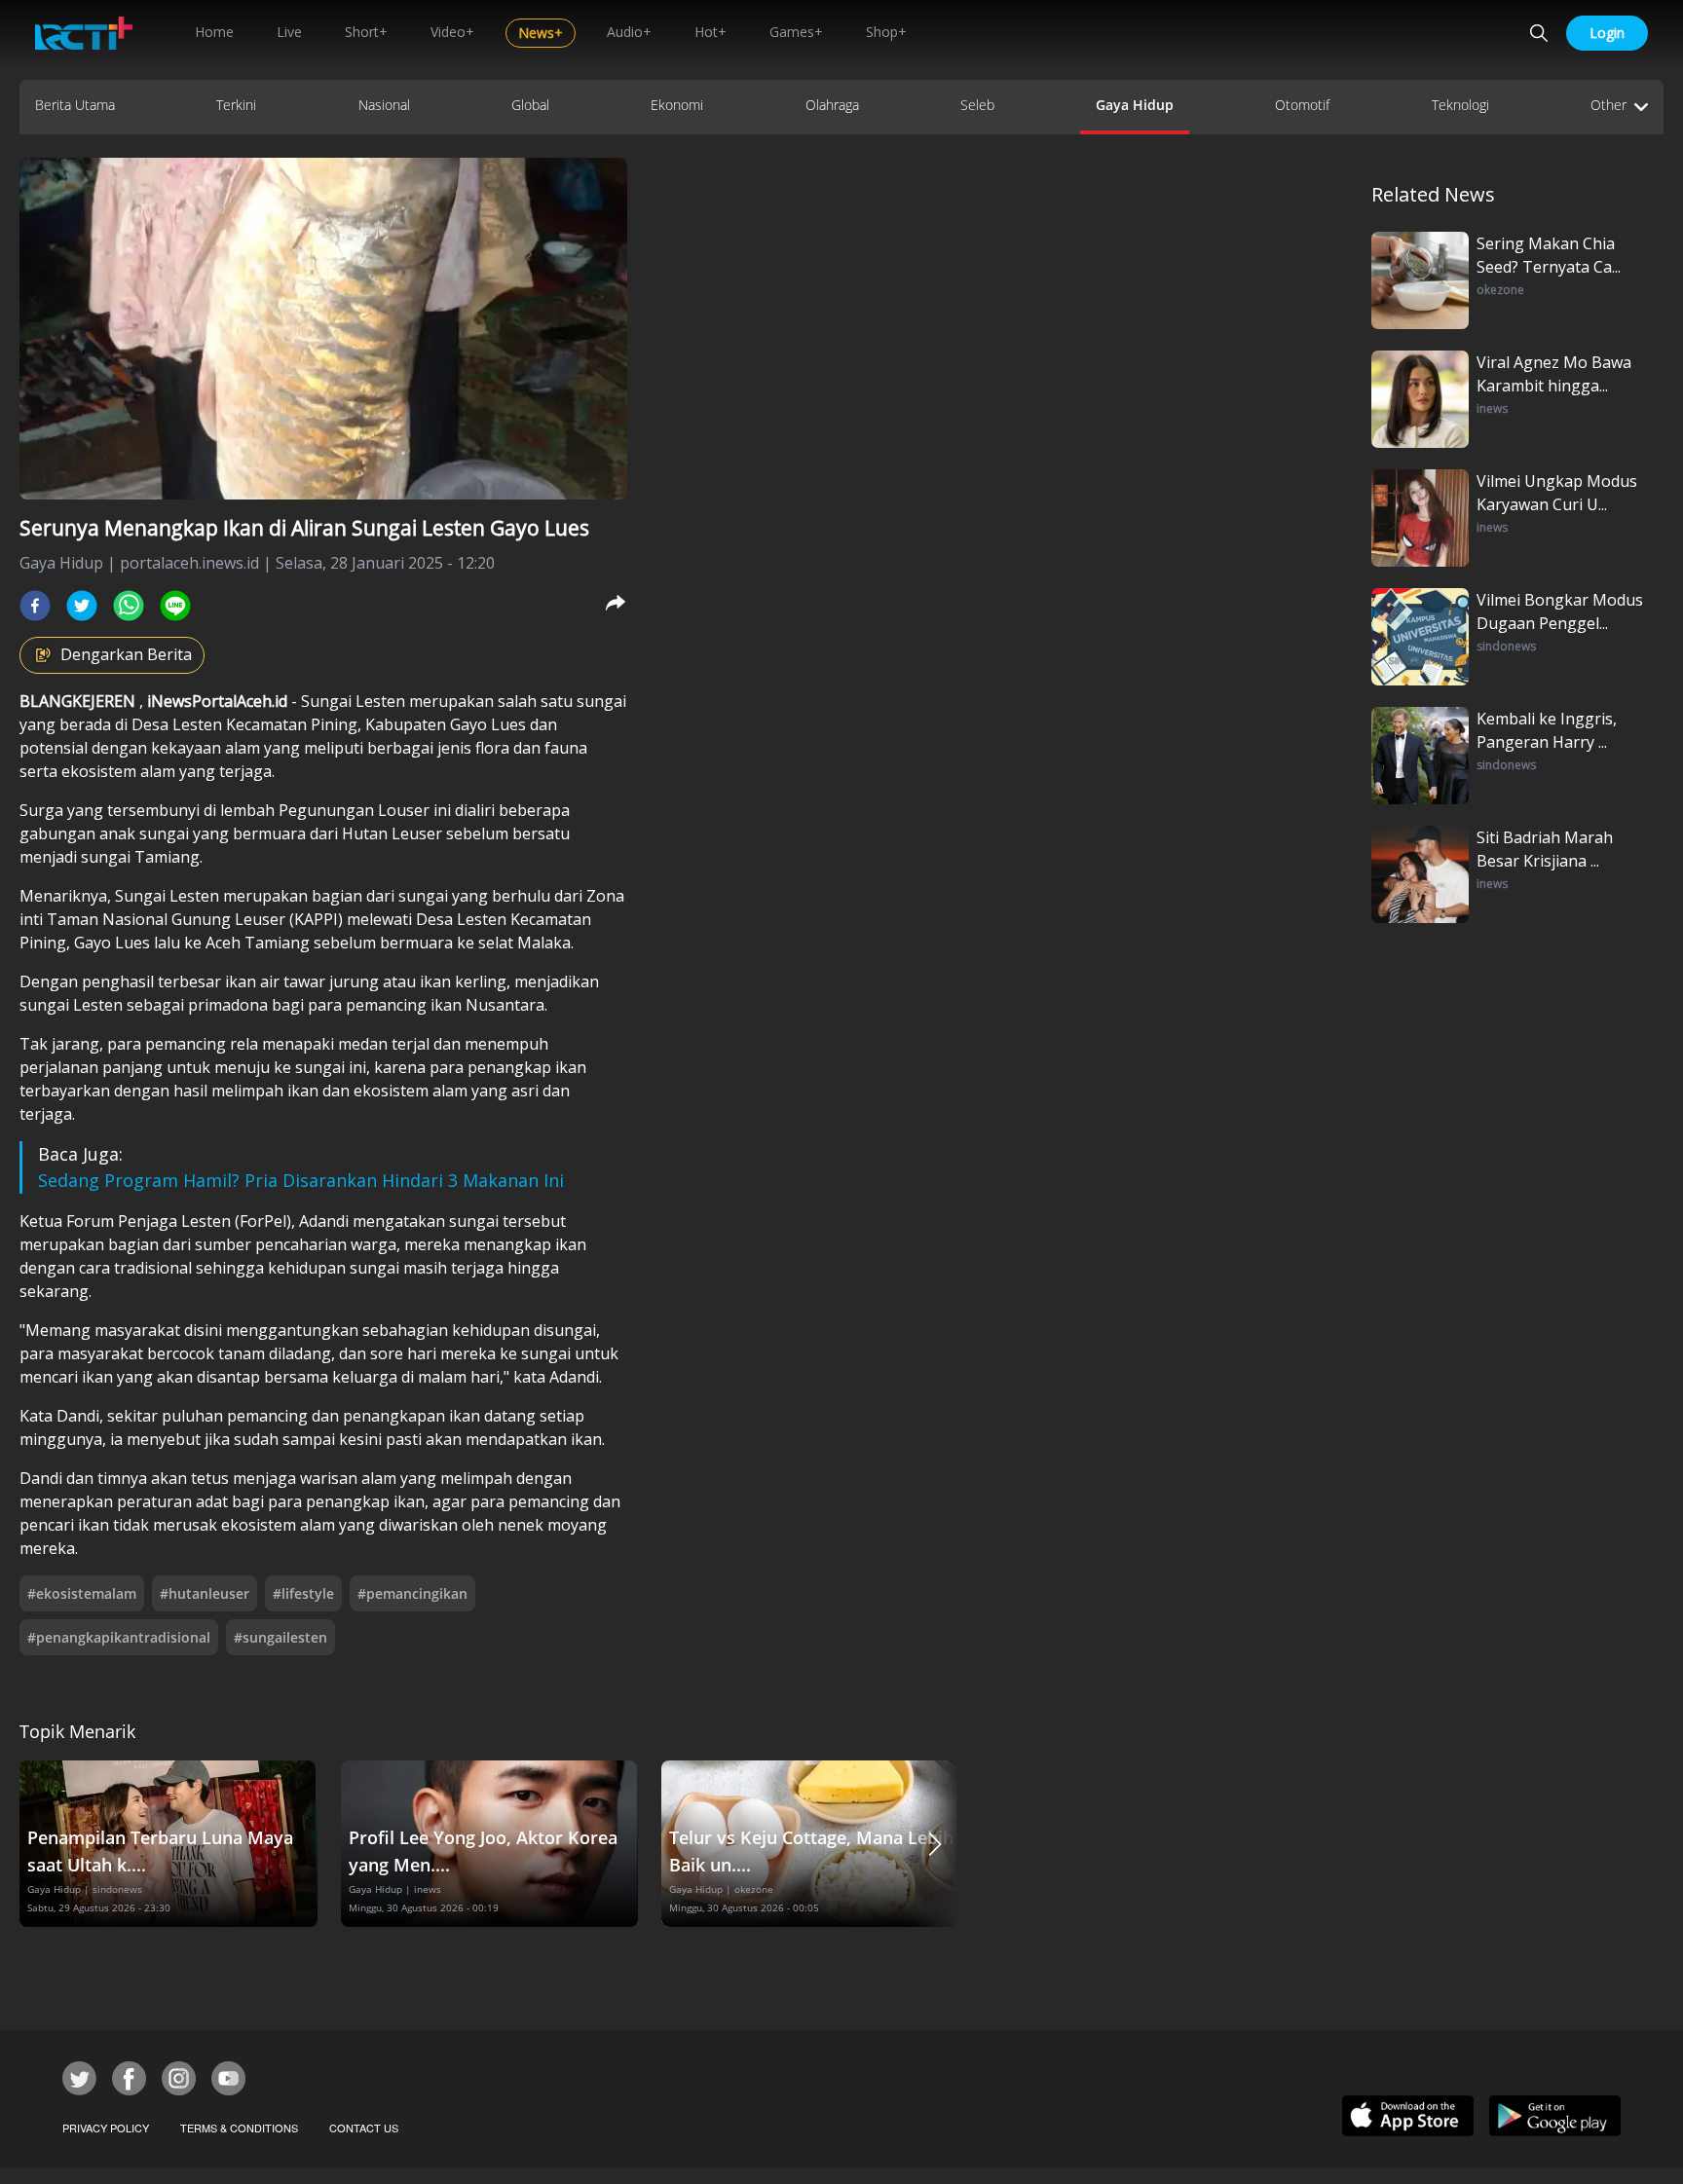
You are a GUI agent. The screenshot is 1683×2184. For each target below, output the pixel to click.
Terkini (236, 105)
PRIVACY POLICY (106, 2128)
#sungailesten (280, 1637)
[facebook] (35, 606)
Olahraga (832, 105)
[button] (935, 1844)
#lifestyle (303, 1593)
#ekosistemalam (82, 1593)
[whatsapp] (129, 606)
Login (1607, 33)
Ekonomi (677, 105)
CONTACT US (364, 2128)
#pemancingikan (412, 1593)
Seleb (977, 105)
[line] (175, 606)
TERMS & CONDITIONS (239, 2128)
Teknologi (1460, 105)
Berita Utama (75, 105)
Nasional (384, 105)
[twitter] (82, 606)
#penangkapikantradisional (119, 1637)
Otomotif (1302, 105)
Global (530, 105)
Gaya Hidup (1135, 105)
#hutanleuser (205, 1593)
